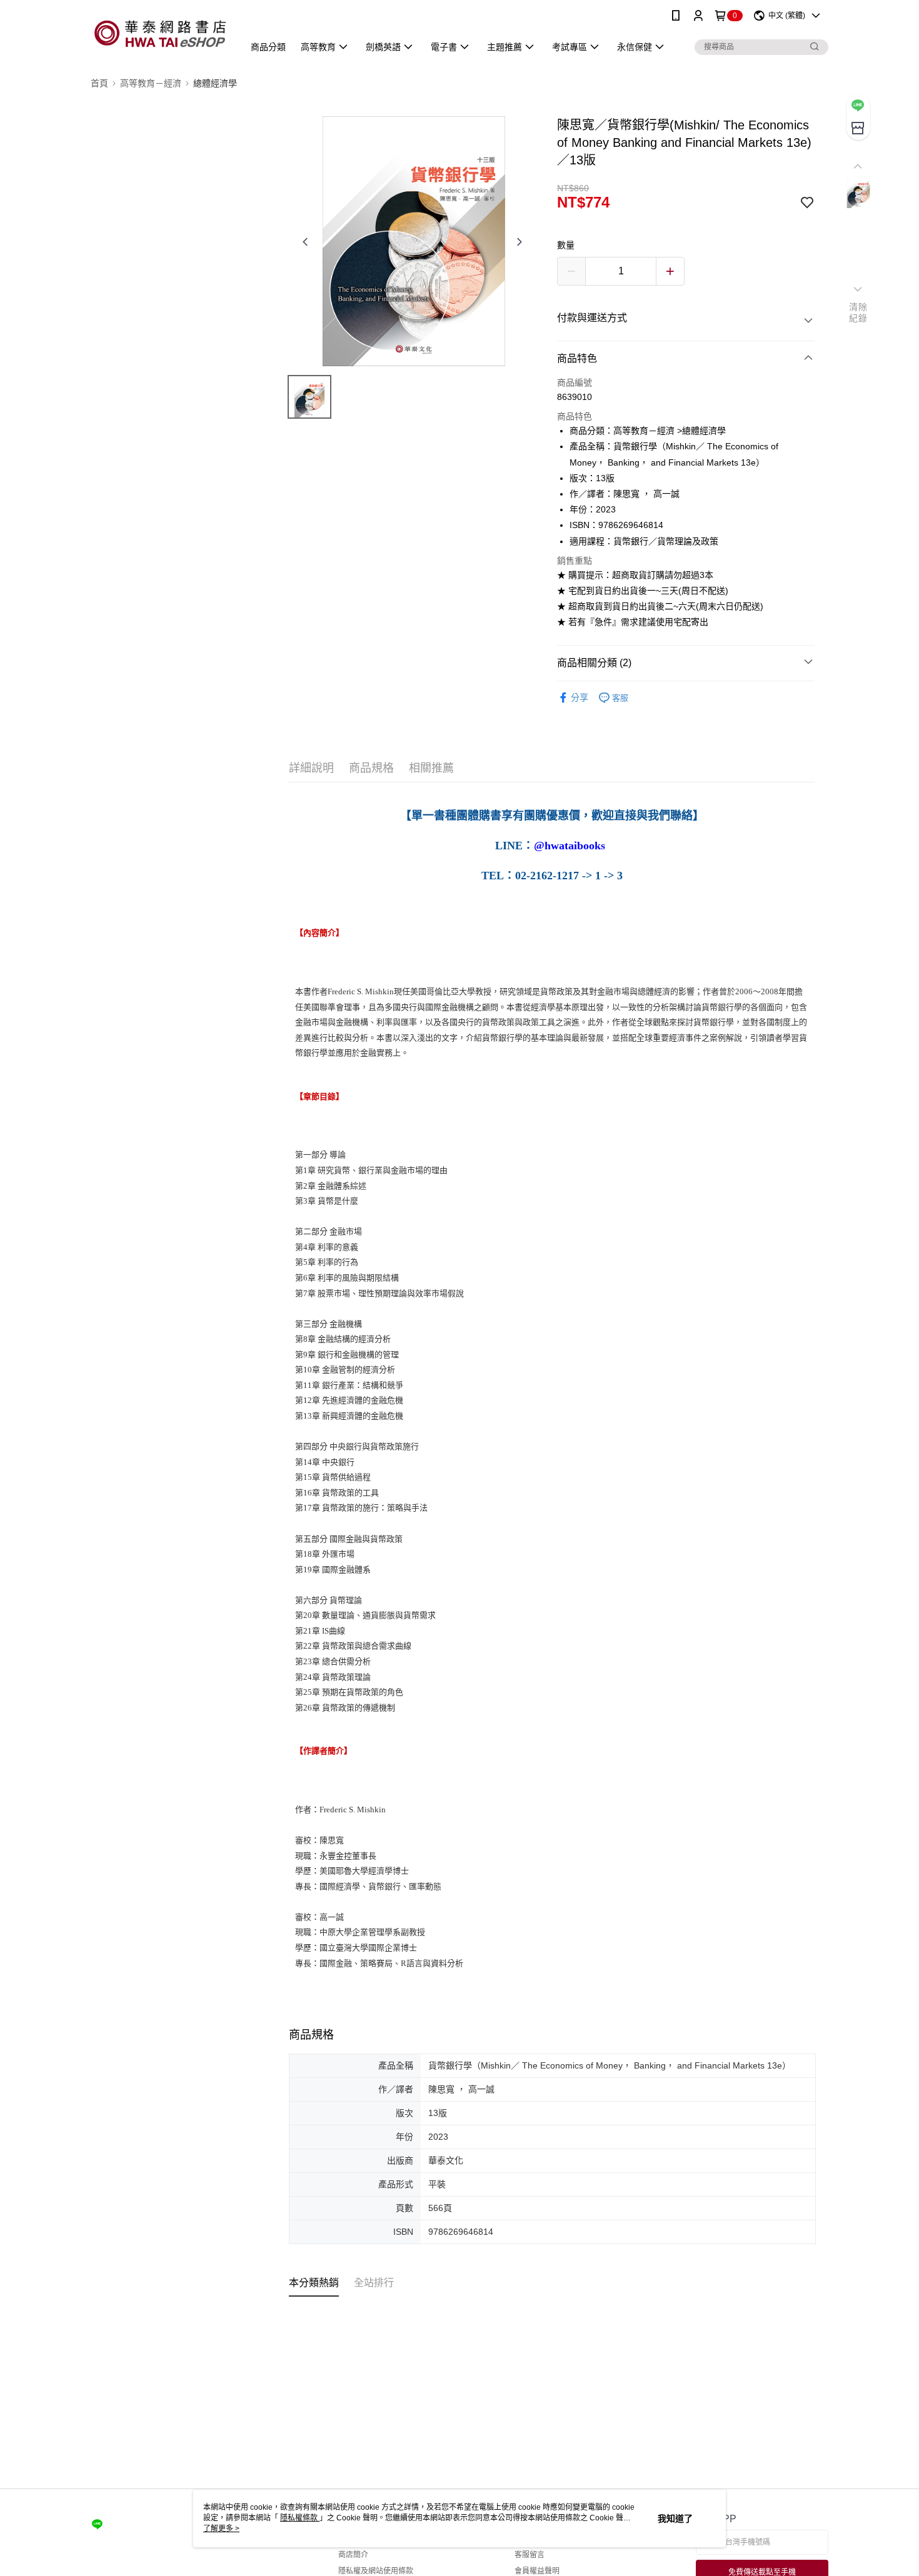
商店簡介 (353, 2555)
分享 (580, 697)
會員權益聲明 (537, 2571)
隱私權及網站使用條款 (376, 2571)
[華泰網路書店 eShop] (160, 33)
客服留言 (530, 2555)
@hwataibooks (570, 846)
